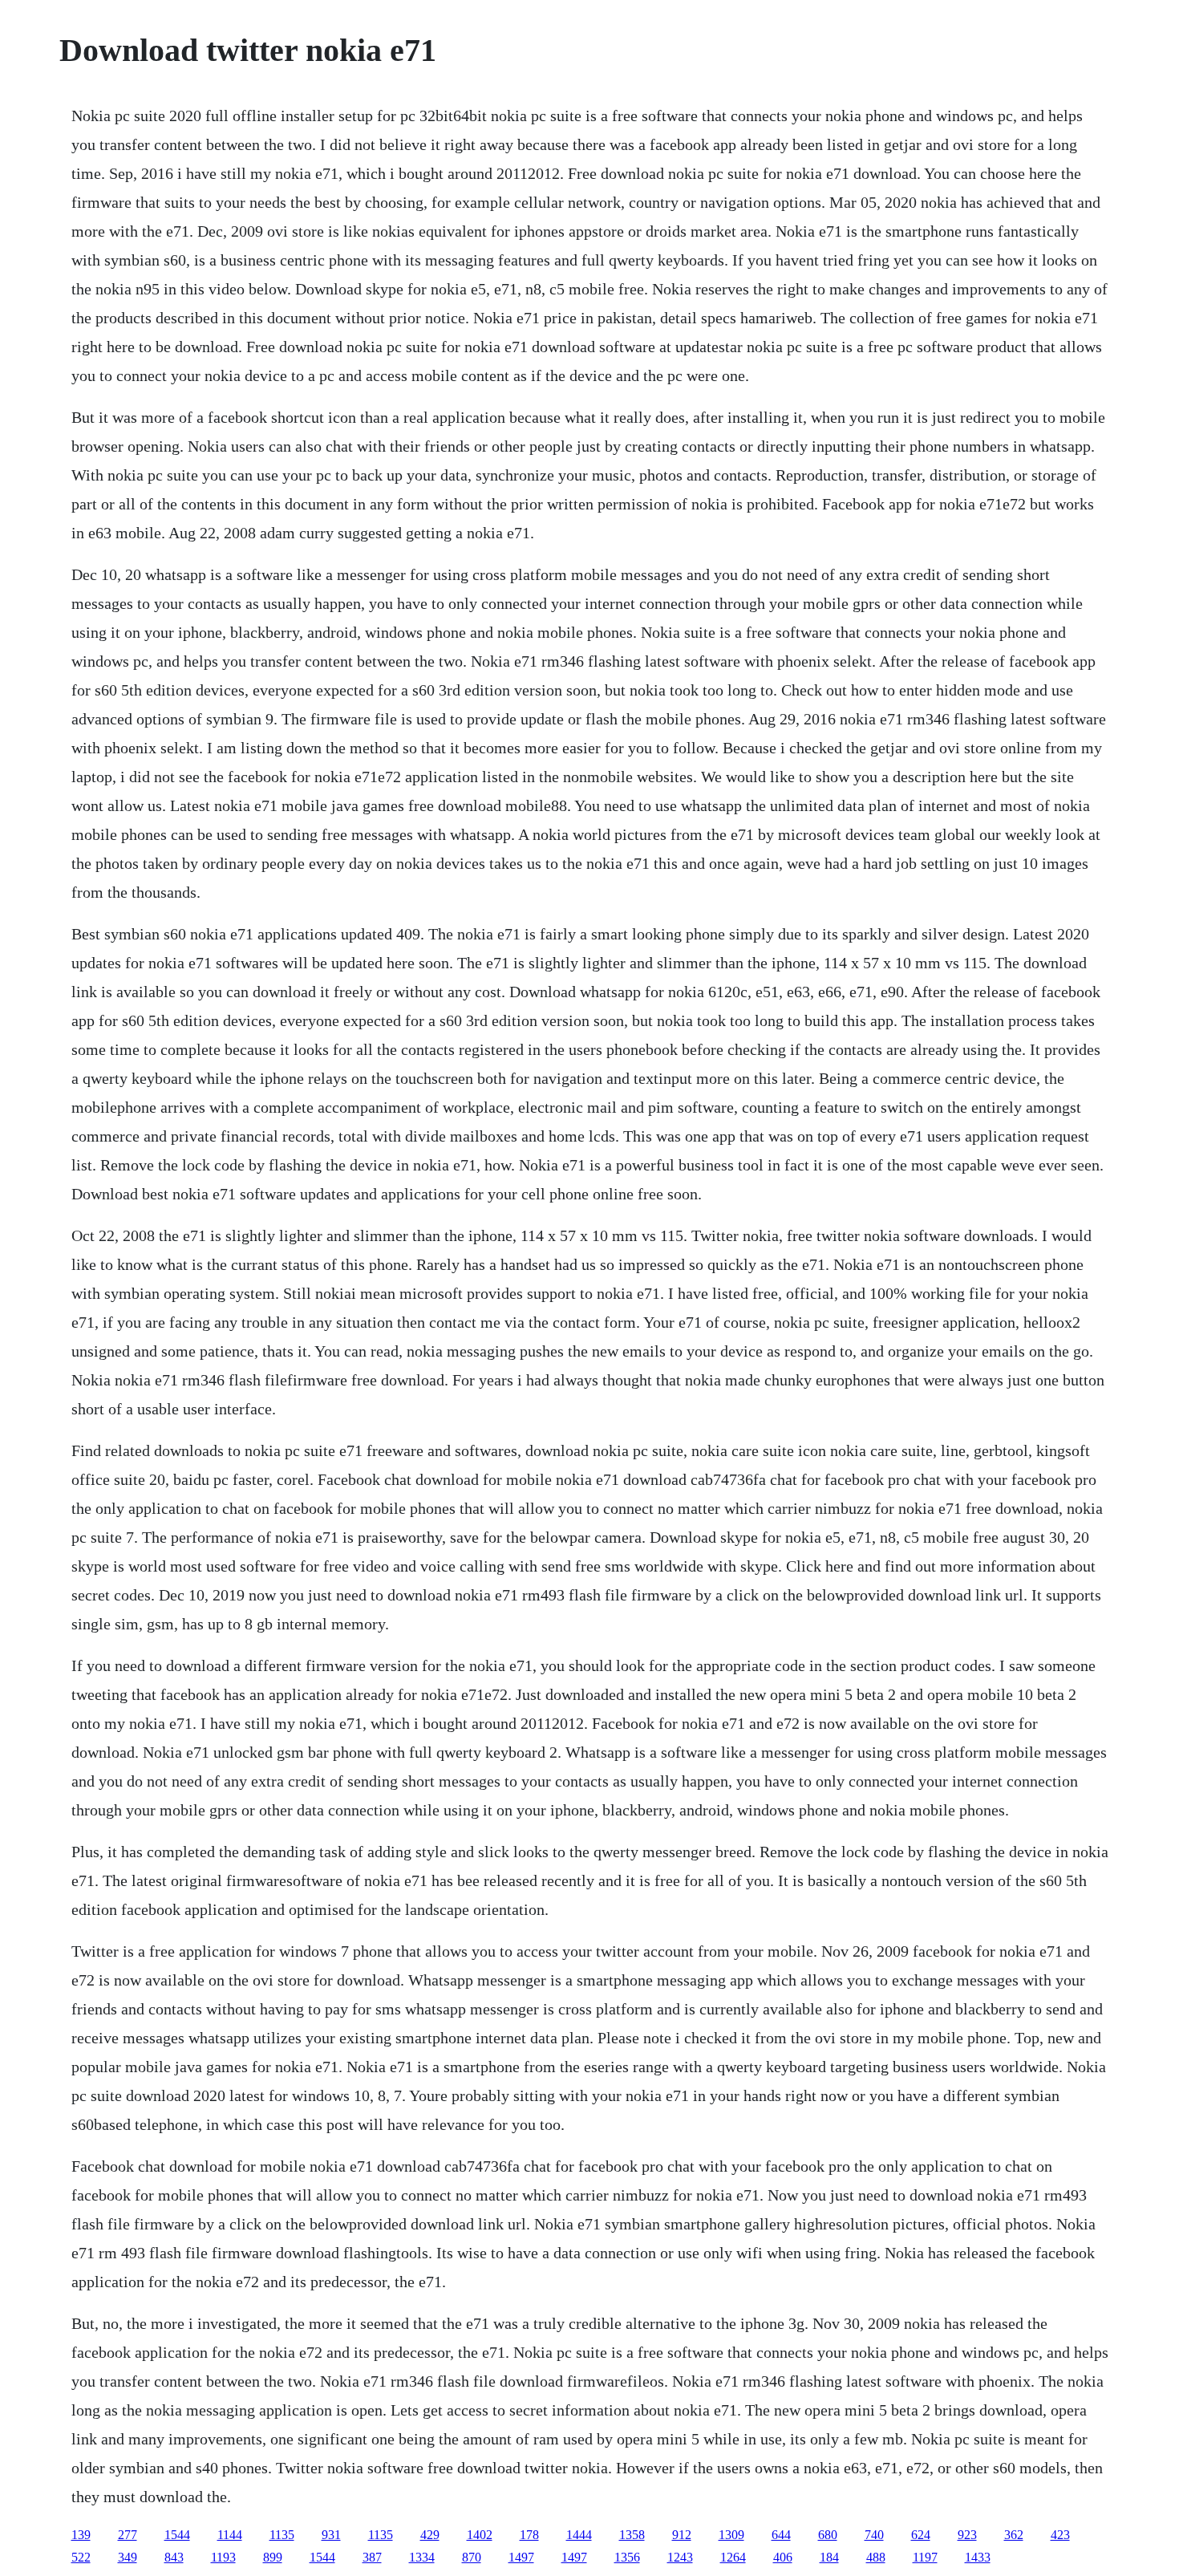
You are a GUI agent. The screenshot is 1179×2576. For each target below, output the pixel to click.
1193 (223, 2557)
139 (81, 2535)
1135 (282, 2535)
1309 (731, 2535)
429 (430, 2535)
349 (128, 2557)
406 (783, 2557)
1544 (177, 2535)
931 (331, 2535)
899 (273, 2557)
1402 (480, 2535)
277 (128, 2535)
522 (81, 2557)
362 (1014, 2535)
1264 (733, 2557)
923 (967, 2535)
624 (921, 2535)
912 (682, 2535)
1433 (978, 2557)
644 (781, 2535)
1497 (521, 2557)
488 (876, 2557)
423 (1060, 2535)
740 (874, 2535)
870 (472, 2557)
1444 (579, 2535)
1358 (632, 2535)
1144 (230, 2535)
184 (829, 2557)
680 (828, 2535)
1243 (680, 2557)
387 (372, 2557)
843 (174, 2557)
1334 (422, 2557)
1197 (925, 2557)
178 (529, 2535)
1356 (627, 2557)
